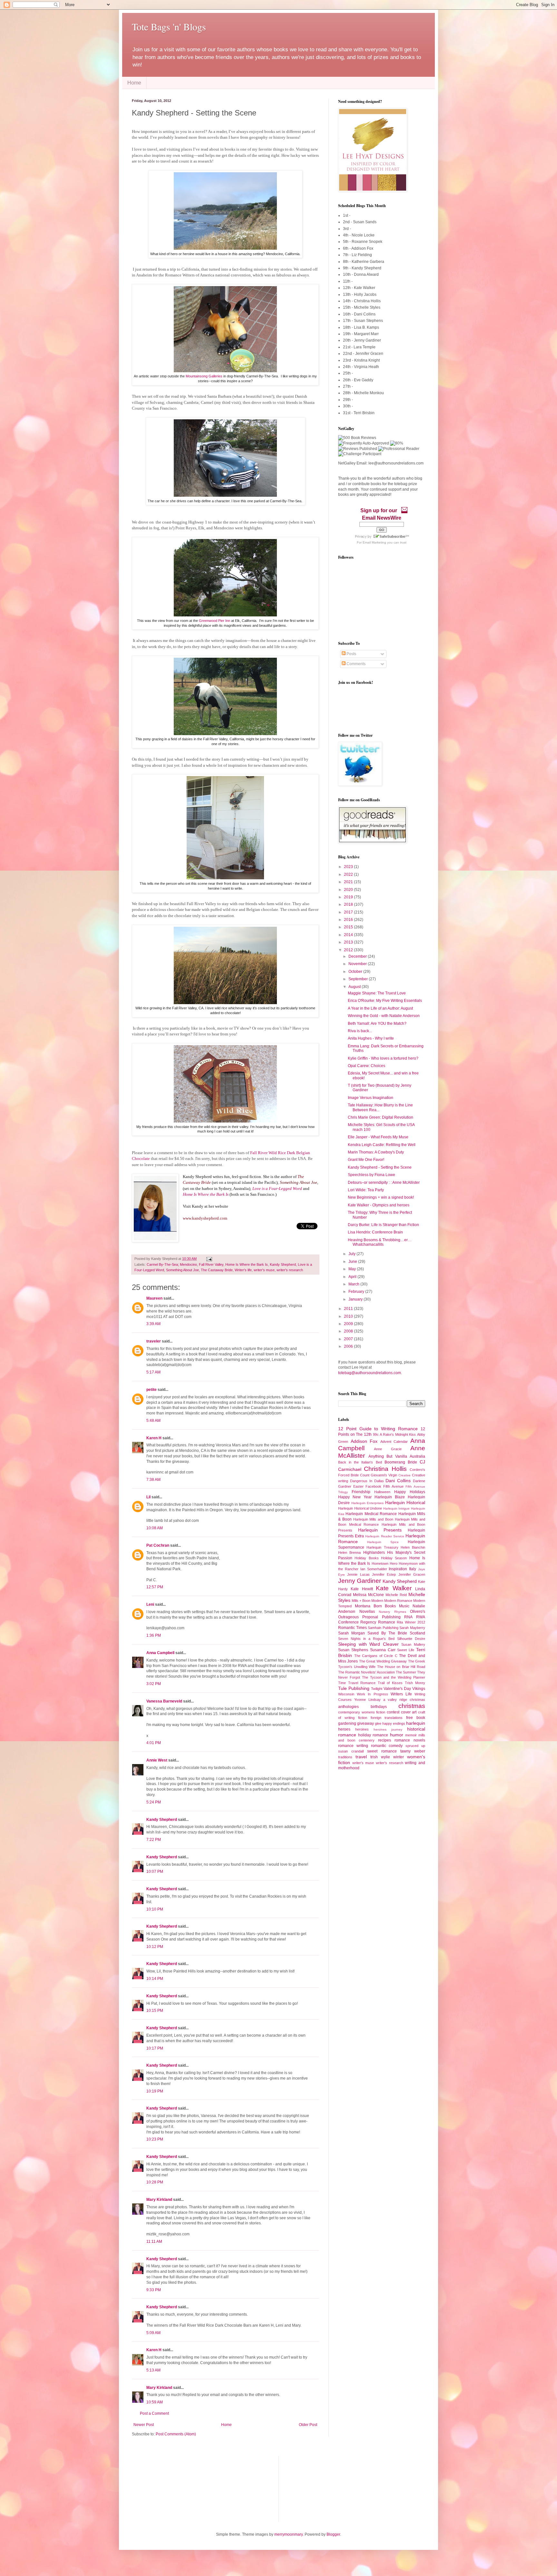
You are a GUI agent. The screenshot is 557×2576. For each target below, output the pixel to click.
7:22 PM (154, 1840)
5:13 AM (153, 2370)
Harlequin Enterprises (368, 1503)
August (355, 987)
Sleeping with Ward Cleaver (368, 1644)
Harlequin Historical (405, 1503)
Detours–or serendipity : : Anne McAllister (384, 1183)
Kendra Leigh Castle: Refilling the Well (382, 1145)
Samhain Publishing (383, 1628)
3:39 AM (153, 1324)
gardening (347, 1723)
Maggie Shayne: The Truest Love (377, 993)
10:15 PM (155, 2011)
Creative (405, 1475)
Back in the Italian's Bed (360, 1462)
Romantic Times (352, 1628)
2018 (349, 904)
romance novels (410, 1740)
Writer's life (243, 1270)
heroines (362, 1729)
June (353, 1262)
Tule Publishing (354, 1688)
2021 (349, 882)
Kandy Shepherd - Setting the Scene (380, 1167)
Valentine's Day (397, 1689)
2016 (349, 920)
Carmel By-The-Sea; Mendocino (172, 1264)
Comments (356, 664)
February (357, 1292)
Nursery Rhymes (392, 1612)
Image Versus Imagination (371, 1098)
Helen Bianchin (413, 1547)
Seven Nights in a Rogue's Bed (366, 1639)
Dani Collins (398, 1481)
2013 (349, 942)
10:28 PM (155, 2182)
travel (361, 1757)
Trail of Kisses (390, 1683)
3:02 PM (154, 1684)
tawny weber (413, 1751)
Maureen (154, 1298)
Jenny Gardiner (360, 1581)
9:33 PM (154, 2290)
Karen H (154, 1438)
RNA (408, 1617)
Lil (148, 1497)
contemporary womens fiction (362, 1712)
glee (378, 1723)
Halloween (382, 1492)
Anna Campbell (160, 1653)
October (356, 972)
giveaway (366, 1723)
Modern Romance (398, 1601)
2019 (349, 897)
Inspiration (398, 1569)
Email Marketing (374, 542)
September (359, 979)
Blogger (333, 2534)
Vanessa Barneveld (164, 1701)
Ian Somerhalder (374, 1569)
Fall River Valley (211, 1264)
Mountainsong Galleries (204, 376)
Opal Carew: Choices (366, 1066)
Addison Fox (364, 1441)
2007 (349, 1339)
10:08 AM (155, 1528)
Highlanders (374, 1553)
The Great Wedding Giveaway (383, 1661)
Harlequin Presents (380, 1530)
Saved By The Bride (387, 1633)
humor (397, 1735)
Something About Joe (182, 1270)
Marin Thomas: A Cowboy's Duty (376, 1152)
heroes (344, 1729)
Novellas (367, 1612)
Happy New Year (355, 1497)
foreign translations (387, 1718)
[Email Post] (208, 1259)
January (356, 1299)
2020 (349, 890)
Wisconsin (346, 1694)
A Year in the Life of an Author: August (380, 1008)
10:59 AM (155, 2402)
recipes (385, 1740)
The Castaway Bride (217, 1270)
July (352, 1254)
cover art (409, 1712)
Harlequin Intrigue (397, 1508)
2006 (349, 1346)
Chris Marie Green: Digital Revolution (381, 1117)
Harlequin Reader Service (385, 1536)
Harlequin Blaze (390, 1497)
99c (376, 1434)
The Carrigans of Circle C (376, 1656)
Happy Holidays (410, 1492)
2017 (349, 912)
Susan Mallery (413, 1644)
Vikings (419, 1689)
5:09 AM (153, 2333)
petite (151, 1390)
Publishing (391, 1617)
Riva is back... (360, 1031)
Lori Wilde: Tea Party (366, 1190)
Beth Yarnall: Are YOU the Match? (377, 1023)
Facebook (373, 1486)
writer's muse (264, 1270)
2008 (349, 1331)
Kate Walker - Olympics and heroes (379, 1205)
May (353, 1269)
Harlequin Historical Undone (360, 1508)
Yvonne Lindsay (367, 1700)
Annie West (157, 1760)
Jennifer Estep (384, 1574)
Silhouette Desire (411, 1639)
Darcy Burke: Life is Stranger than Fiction (383, 1225)
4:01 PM (154, 1743)
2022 (349, 874)
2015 (349, 927)
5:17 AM (153, 1372)
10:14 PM (155, 1979)
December (358, 956)
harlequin (416, 1723)
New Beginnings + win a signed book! (381, 1197)
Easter (358, 1486)
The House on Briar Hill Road (401, 1667)
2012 (349, 950)
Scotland (417, 1633)
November (358, 964)
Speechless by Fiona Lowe (371, 1175)
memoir (411, 1735)
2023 (349, 867)
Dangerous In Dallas (367, 1481)
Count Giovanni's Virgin (379, 1475)
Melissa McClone (368, 1595)
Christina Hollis (385, 1469)
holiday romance (373, 1735)
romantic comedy (387, 1746)
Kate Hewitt (362, 1589)
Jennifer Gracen (412, 1574)
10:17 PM (155, 2048)
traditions (345, 1757)
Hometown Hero (385, 1563)
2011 (349, 1309)
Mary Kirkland (159, 2200)
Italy (413, 1569)
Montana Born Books (376, 1606)
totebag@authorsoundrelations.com (370, 1373)
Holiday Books (366, 1558)
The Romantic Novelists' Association (366, 1672)
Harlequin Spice (383, 1542)
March (354, 1284)
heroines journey (388, 1729)
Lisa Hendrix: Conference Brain (375, 1232)
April (353, 1277)
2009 (349, 1324)
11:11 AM (154, 2242)
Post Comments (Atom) (176, 2434)
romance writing (353, 1746)
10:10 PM (155, 1909)
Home (134, 83)
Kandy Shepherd (283, 1264)
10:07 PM (155, 1872)
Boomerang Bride (401, 1462)
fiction (363, 1718)
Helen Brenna (349, 1553)
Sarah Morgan (352, 1633)
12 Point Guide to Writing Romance (378, 1429)
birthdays (379, 1707)
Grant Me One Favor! (366, 1160)
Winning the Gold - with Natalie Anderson (384, 1016)
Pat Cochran (158, 1545)
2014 (349, 935)
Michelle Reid (396, 1595)
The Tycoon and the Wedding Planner (394, 1677)
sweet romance (382, 1751)
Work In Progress (372, 1694)
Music (404, 1606)
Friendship (361, 1492)
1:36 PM (154, 1635)
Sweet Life (406, 1650)
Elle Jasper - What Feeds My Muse (378, 1137)
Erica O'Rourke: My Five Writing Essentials (385, 1001)
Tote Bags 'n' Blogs (169, 26)
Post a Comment (154, 2413)
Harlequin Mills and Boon (373, 1519)
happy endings (394, 1723)
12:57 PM (155, 1587)
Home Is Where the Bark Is (247, 1264)
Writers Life (401, 1694)
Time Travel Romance (357, 1683)
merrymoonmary (288, 2534)
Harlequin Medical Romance (371, 1514)
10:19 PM (155, 2091)
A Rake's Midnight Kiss (398, 1434)
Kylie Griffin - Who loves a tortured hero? (383, 1058)
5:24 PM (154, 1802)
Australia (417, 1456)
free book (416, 1718)
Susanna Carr (383, 1650)
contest (393, 1712)
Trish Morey (415, 1683)
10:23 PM (155, 2139)
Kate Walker (394, 1588)
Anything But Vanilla (388, 1456)
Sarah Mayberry (412, 1628)
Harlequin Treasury (382, 1547)
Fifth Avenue (393, 1486)
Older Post (308, 2425)
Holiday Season (394, 1558)
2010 (349, 1316)
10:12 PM (155, 1947)
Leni (150, 1604)
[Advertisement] (164, 2488)
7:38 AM (153, 1480)
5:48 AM (153, 1421)
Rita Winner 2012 (411, 1622)
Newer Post (144, 2425)
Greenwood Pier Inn (215, 621)
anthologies (348, 1707)
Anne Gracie (388, 1449)
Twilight (377, 1689)
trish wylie (380, 1757)
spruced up (415, 1746)
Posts (351, 654)
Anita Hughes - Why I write (371, 1038)
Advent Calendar (394, 1442)
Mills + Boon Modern (367, 1601)
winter (399, 1757)
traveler (154, 1341)
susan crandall (351, 1751)
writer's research (290, 1270)
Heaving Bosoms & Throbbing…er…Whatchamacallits (380, 1242)
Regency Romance (378, 1622)
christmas (412, 1706)
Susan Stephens (353, 1650)
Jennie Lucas (358, 1574)
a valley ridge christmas (404, 1700)
